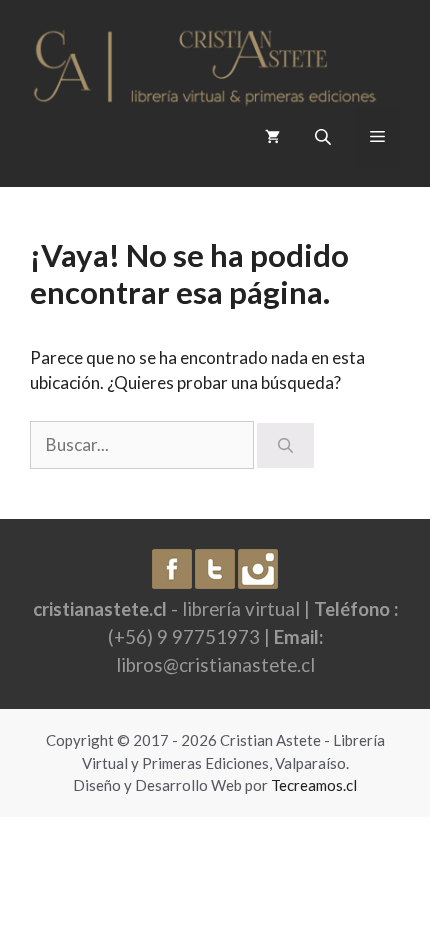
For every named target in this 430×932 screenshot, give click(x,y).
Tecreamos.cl (314, 785)
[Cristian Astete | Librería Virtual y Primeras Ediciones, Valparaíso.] (205, 61)
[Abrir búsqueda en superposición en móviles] (325, 136)
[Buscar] (285, 445)
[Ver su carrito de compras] (272, 137)
